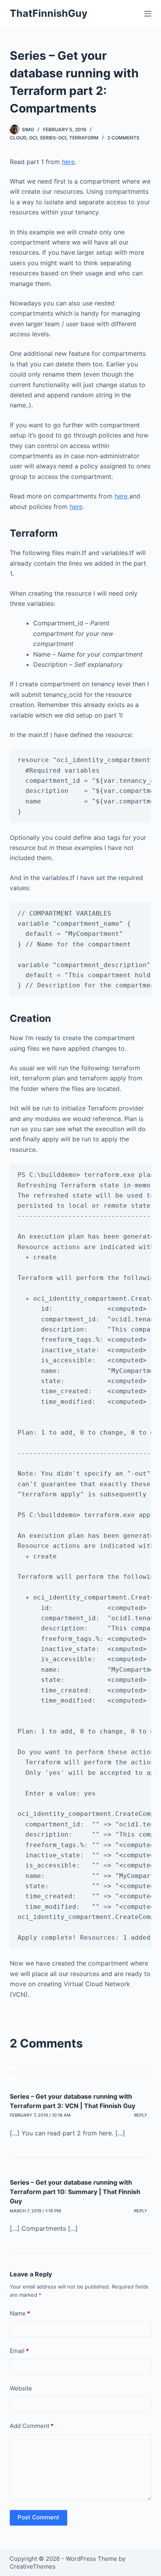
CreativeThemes (33, 2566)
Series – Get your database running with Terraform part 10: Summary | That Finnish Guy (75, 2192)
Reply (141, 2115)
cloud (18, 138)
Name (20, 2313)
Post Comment (38, 2517)
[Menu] (148, 14)
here (68, 162)
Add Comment (32, 2426)
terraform (84, 138)
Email (19, 2351)
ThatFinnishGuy (49, 13)
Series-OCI (53, 138)
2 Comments (123, 138)
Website (21, 2388)
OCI (33, 138)
